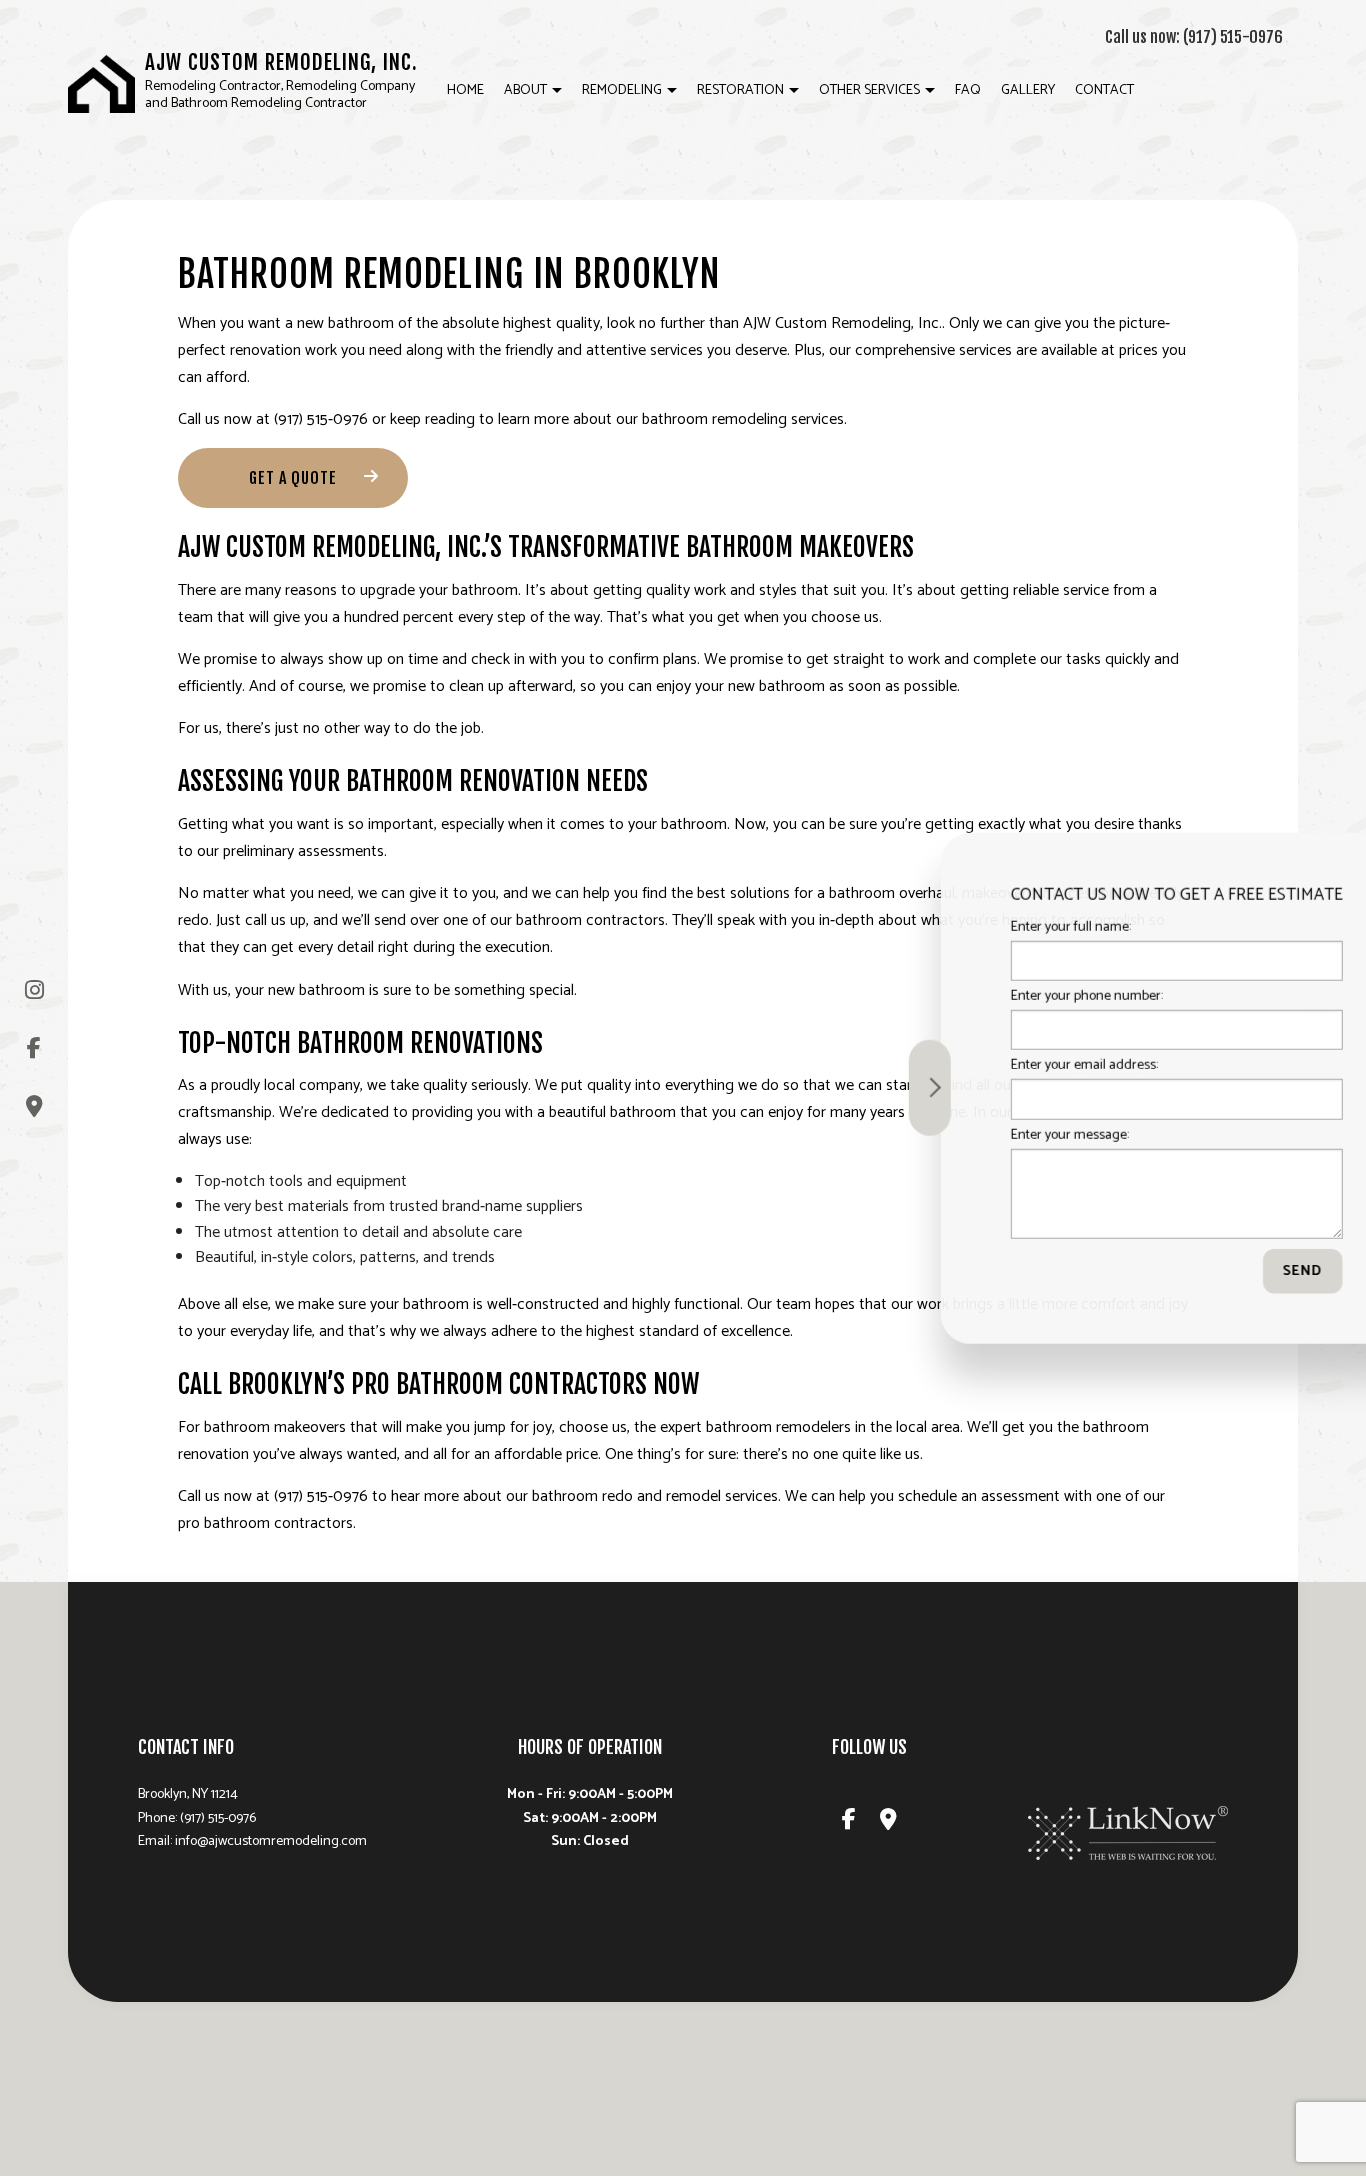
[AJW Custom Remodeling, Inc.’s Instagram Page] (34, 990)
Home (465, 90)
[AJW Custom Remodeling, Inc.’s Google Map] (34, 1106)
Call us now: (1194, 37)
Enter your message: (996, 1134)
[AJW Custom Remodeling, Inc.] (101, 83)
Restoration (740, 90)
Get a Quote (293, 478)
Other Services (869, 90)
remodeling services (778, 419)
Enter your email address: (1010, 1065)
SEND (1229, 1270)
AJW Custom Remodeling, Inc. (281, 62)
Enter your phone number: (1013, 996)
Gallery (1028, 90)
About (525, 90)
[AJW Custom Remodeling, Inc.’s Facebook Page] (34, 1048)
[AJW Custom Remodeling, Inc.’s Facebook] (849, 1822)
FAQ (968, 90)
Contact (1104, 90)
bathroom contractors (590, 920)
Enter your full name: (997, 927)
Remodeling (622, 90)
